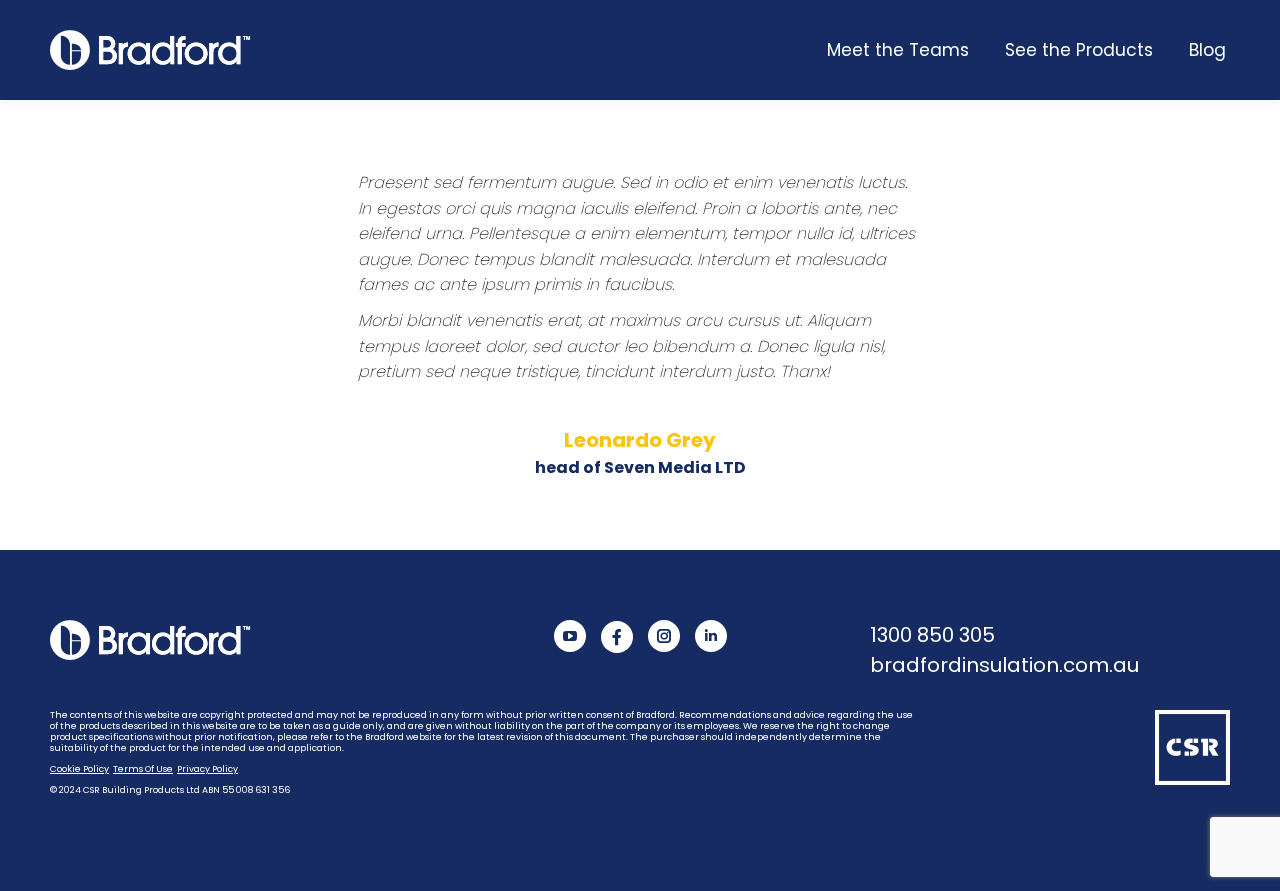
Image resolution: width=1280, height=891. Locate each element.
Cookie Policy (79, 769)
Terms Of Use (143, 769)
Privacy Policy (207, 769)
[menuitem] (898, 50)
